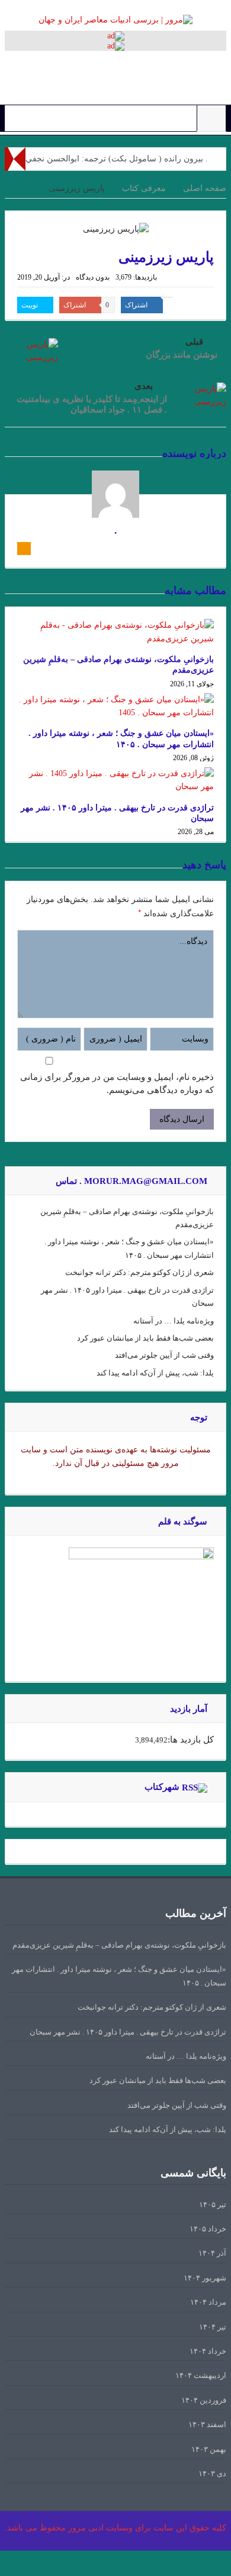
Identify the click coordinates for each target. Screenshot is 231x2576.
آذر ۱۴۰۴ (212, 2253)
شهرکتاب (162, 1787)
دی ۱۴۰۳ (212, 2473)
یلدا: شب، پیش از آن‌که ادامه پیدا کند (155, 1373)
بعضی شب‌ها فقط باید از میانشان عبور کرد (145, 1338)
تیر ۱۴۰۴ (213, 2327)
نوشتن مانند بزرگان (182, 355)
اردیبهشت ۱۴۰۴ (201, 2375)
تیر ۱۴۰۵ (213, 2204)
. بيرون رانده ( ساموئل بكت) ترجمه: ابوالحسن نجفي (117, 159)
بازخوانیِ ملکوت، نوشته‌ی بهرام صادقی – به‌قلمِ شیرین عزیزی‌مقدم (119, 1945)
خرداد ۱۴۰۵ (208, 2229)
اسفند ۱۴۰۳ (207, 2424)
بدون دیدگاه (93, 277)
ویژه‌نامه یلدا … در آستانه (174, 1321)
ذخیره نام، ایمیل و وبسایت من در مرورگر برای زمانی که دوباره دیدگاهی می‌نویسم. (117, 1083)
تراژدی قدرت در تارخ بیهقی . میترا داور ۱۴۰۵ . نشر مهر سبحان (128, 2032)
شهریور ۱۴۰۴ (205, 2278)
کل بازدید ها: (191, 1740)
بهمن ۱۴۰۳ (209, 2449)
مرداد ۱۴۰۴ (208, 2302)
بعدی (144, 386)
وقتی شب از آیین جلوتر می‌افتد (164, 1355)
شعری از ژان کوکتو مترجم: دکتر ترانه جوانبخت (139, 1272)
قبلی (194, 342)
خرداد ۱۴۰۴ (208, 2351)
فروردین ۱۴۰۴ (204, 2400)
